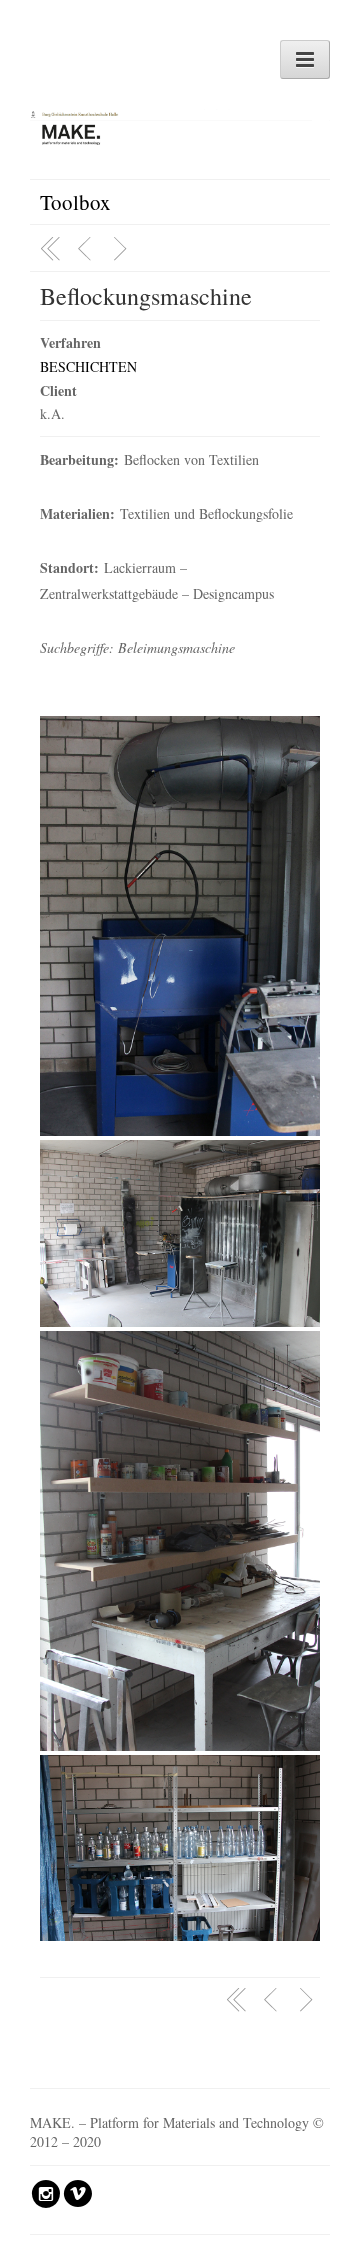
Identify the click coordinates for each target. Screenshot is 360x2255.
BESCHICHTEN (88, 366)
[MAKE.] (180, 121)
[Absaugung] (123, 249)
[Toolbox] (51, 249)
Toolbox (75, 202)
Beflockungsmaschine (146, 296)
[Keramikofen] (87, 249)
